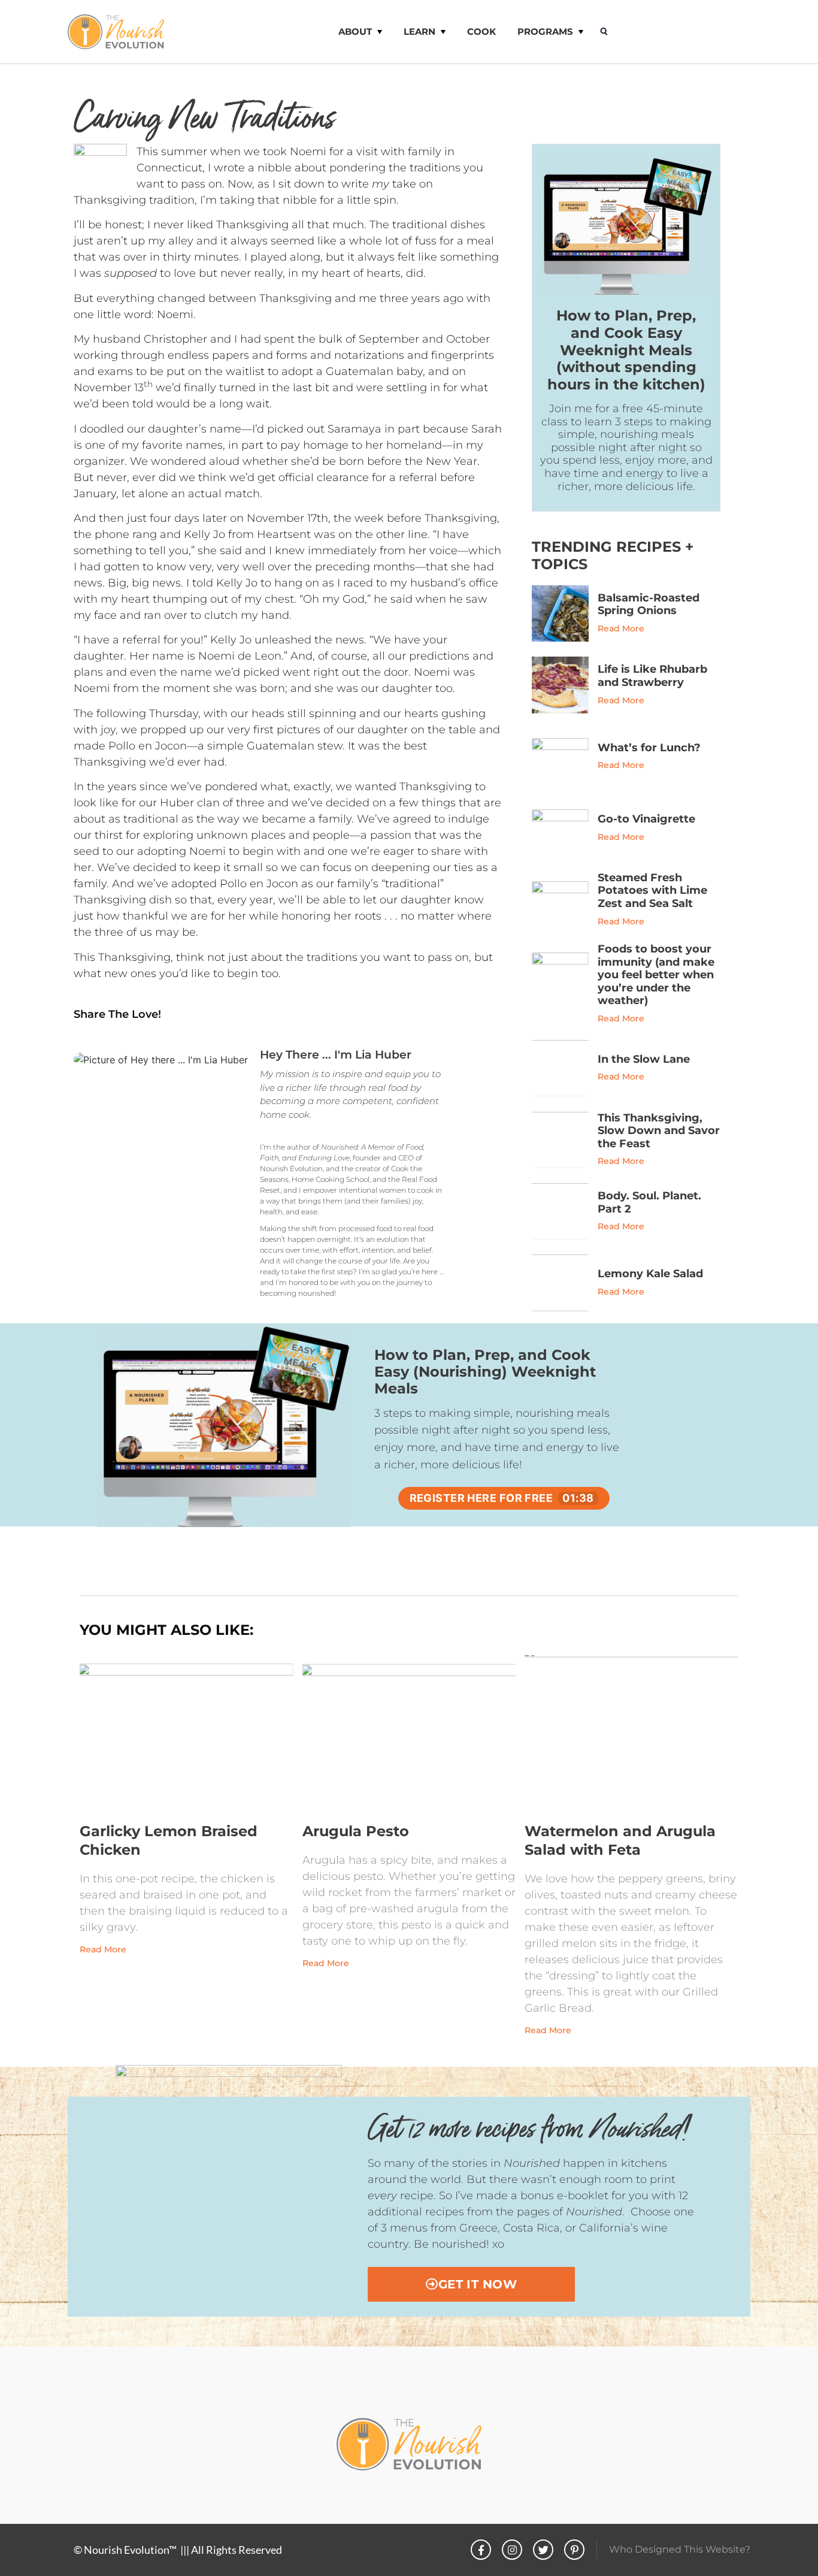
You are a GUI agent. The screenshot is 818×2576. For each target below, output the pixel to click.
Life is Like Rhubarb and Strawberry (652, 676)
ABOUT (355, 31)
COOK (481, 31)
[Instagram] (512, 2550)
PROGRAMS (545, 31)
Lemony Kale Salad (650, 1274)
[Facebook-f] (481, 2550)
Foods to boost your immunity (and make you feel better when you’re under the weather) (656, 975)
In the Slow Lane (644, 1059)
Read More (621, 628)
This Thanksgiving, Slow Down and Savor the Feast (659, 1131)
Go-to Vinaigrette (646, 819)
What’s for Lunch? (649, 748)
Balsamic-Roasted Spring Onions (649, 604)
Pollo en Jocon (148, 746)
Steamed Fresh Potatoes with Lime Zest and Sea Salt (652, 891)
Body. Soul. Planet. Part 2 (649, 1202)
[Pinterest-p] (574, 2550)
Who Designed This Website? (680, 2549)
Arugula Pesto (356, 1831)
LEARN (419, 31)
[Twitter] (543, 2550)
